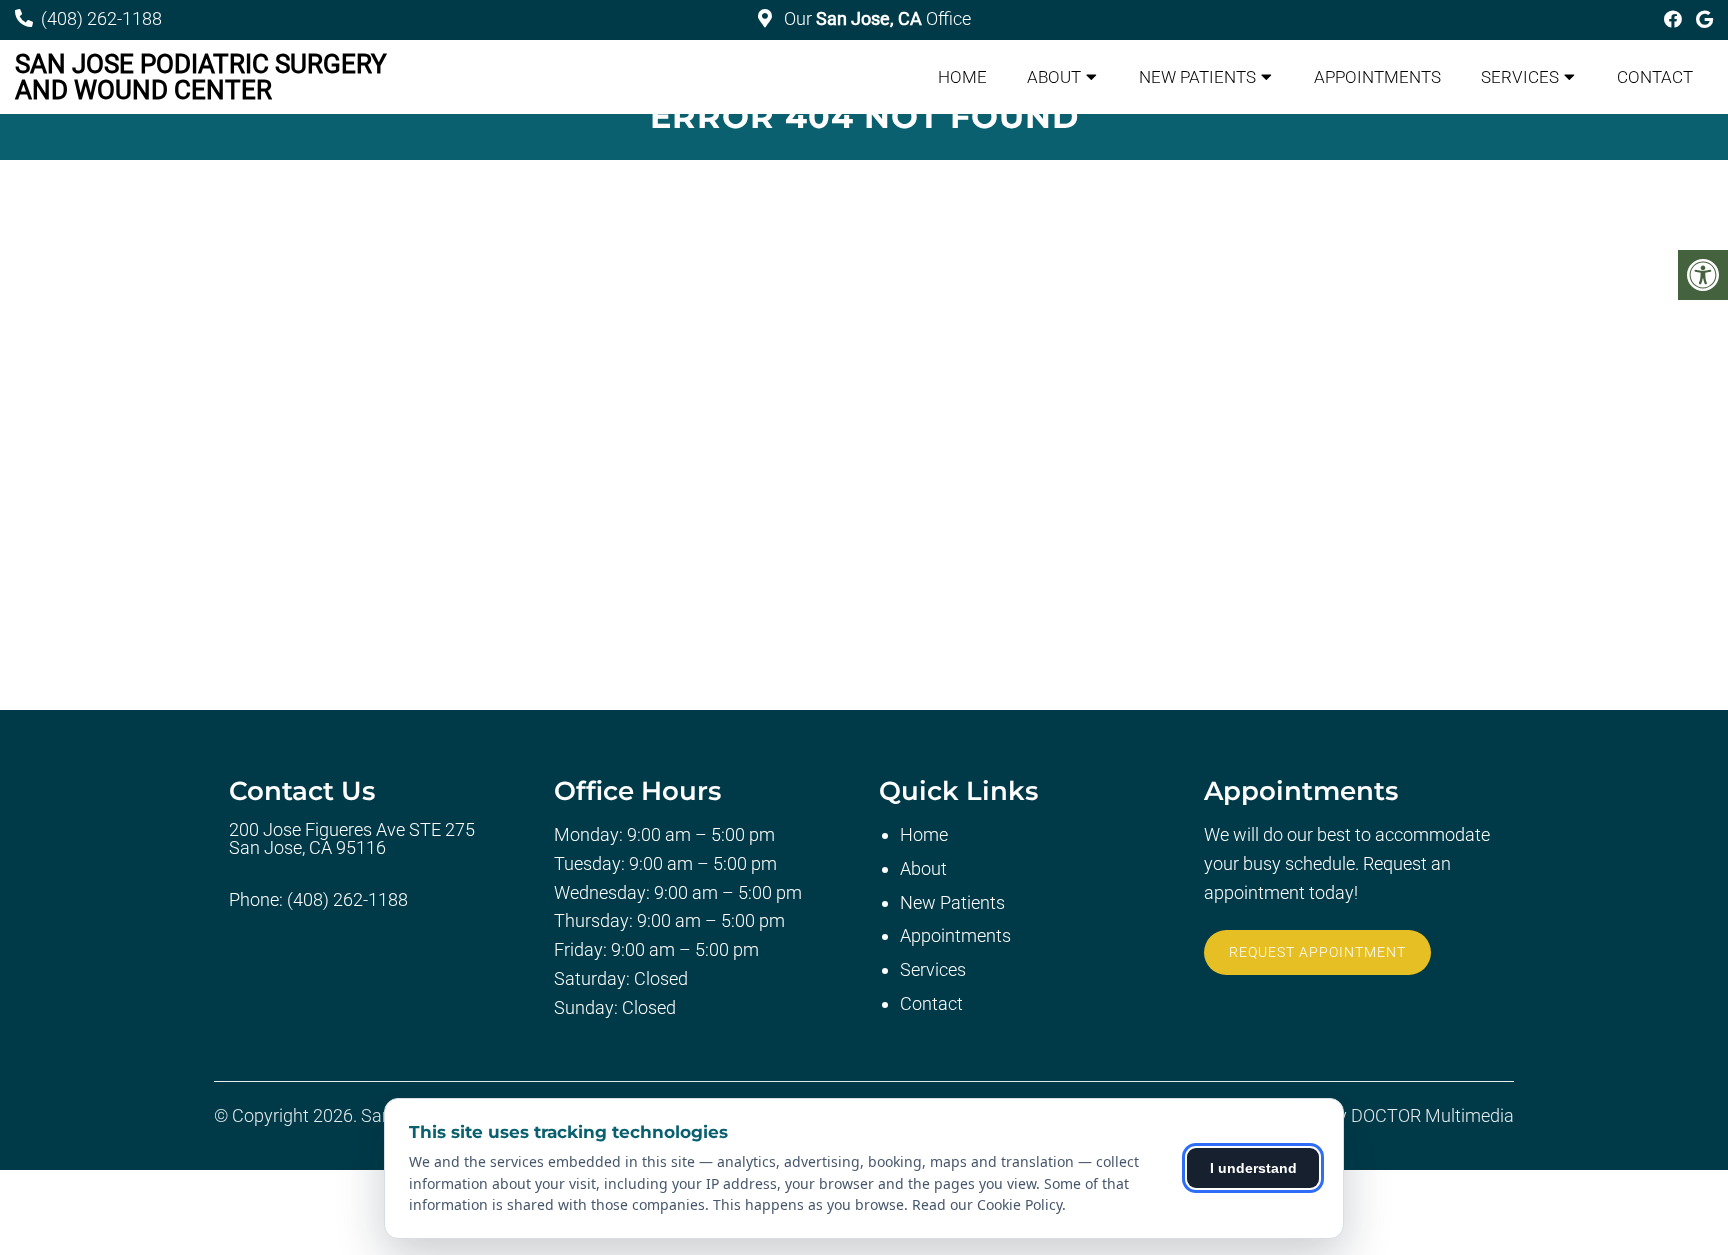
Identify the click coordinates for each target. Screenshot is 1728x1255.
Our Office (875, 18)
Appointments (1377, 77)
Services (1520, 77)
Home (962, 77)
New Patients (1197, 77)
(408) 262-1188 (101, 18)
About (1054, 77)
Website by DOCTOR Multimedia (1387, 1116)
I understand (1253, 1168)
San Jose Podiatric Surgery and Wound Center (201, 77)
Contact (1655, 77)
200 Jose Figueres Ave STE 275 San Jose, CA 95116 (352, 839)
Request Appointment (1317, 952)
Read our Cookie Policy (987, 1204)
